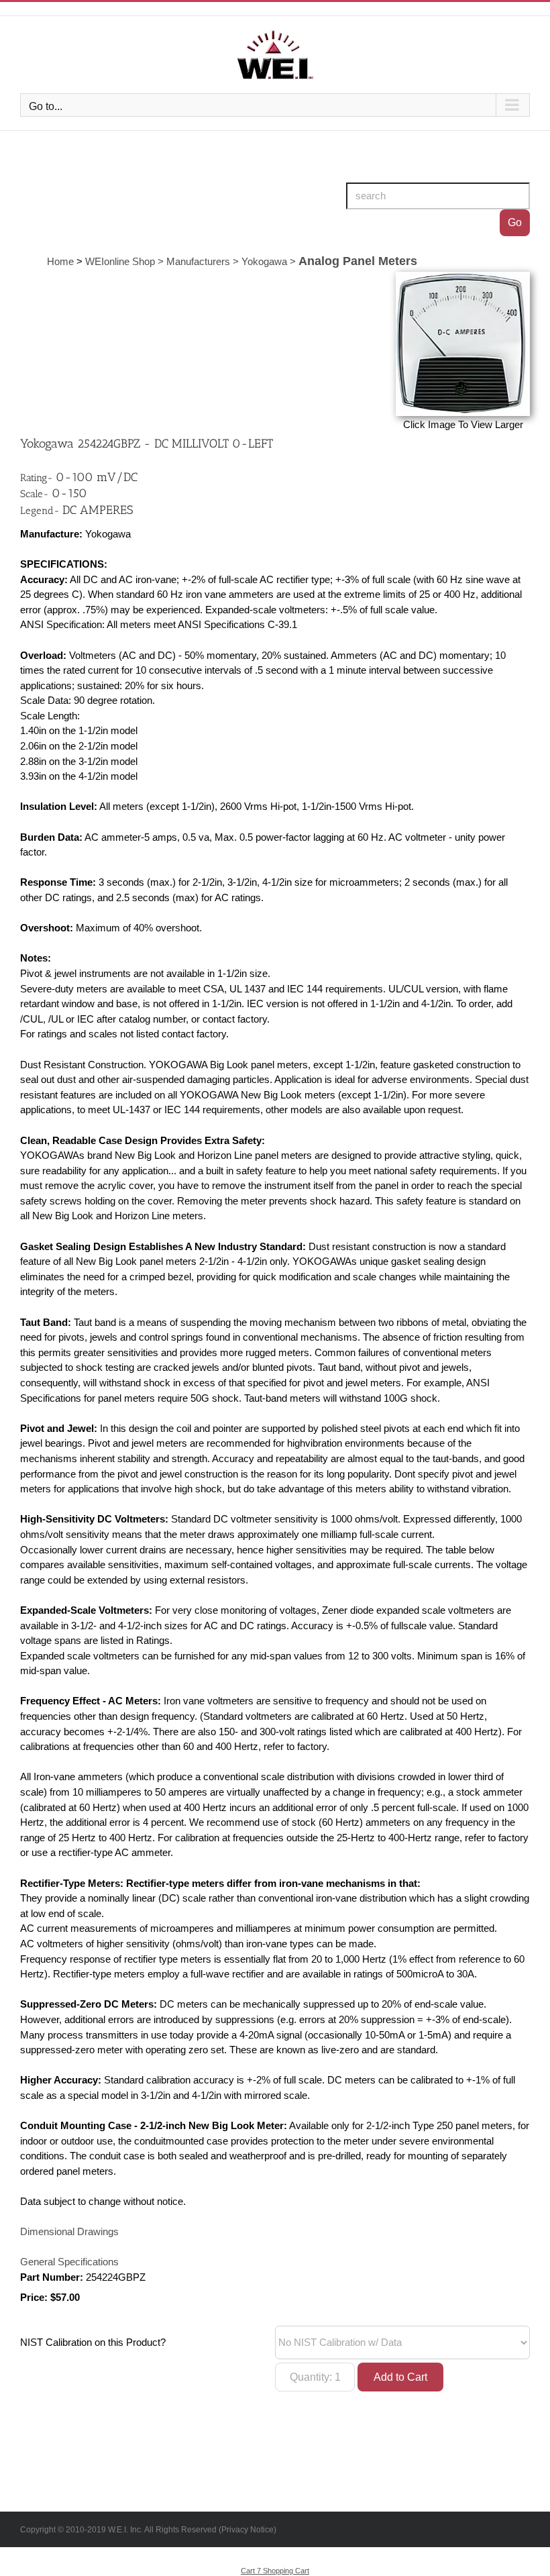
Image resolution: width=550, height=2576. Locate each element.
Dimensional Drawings (69, 2232)
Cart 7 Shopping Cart (275, 2571)
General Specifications (69, 2262)
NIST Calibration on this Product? (93, 2342)
